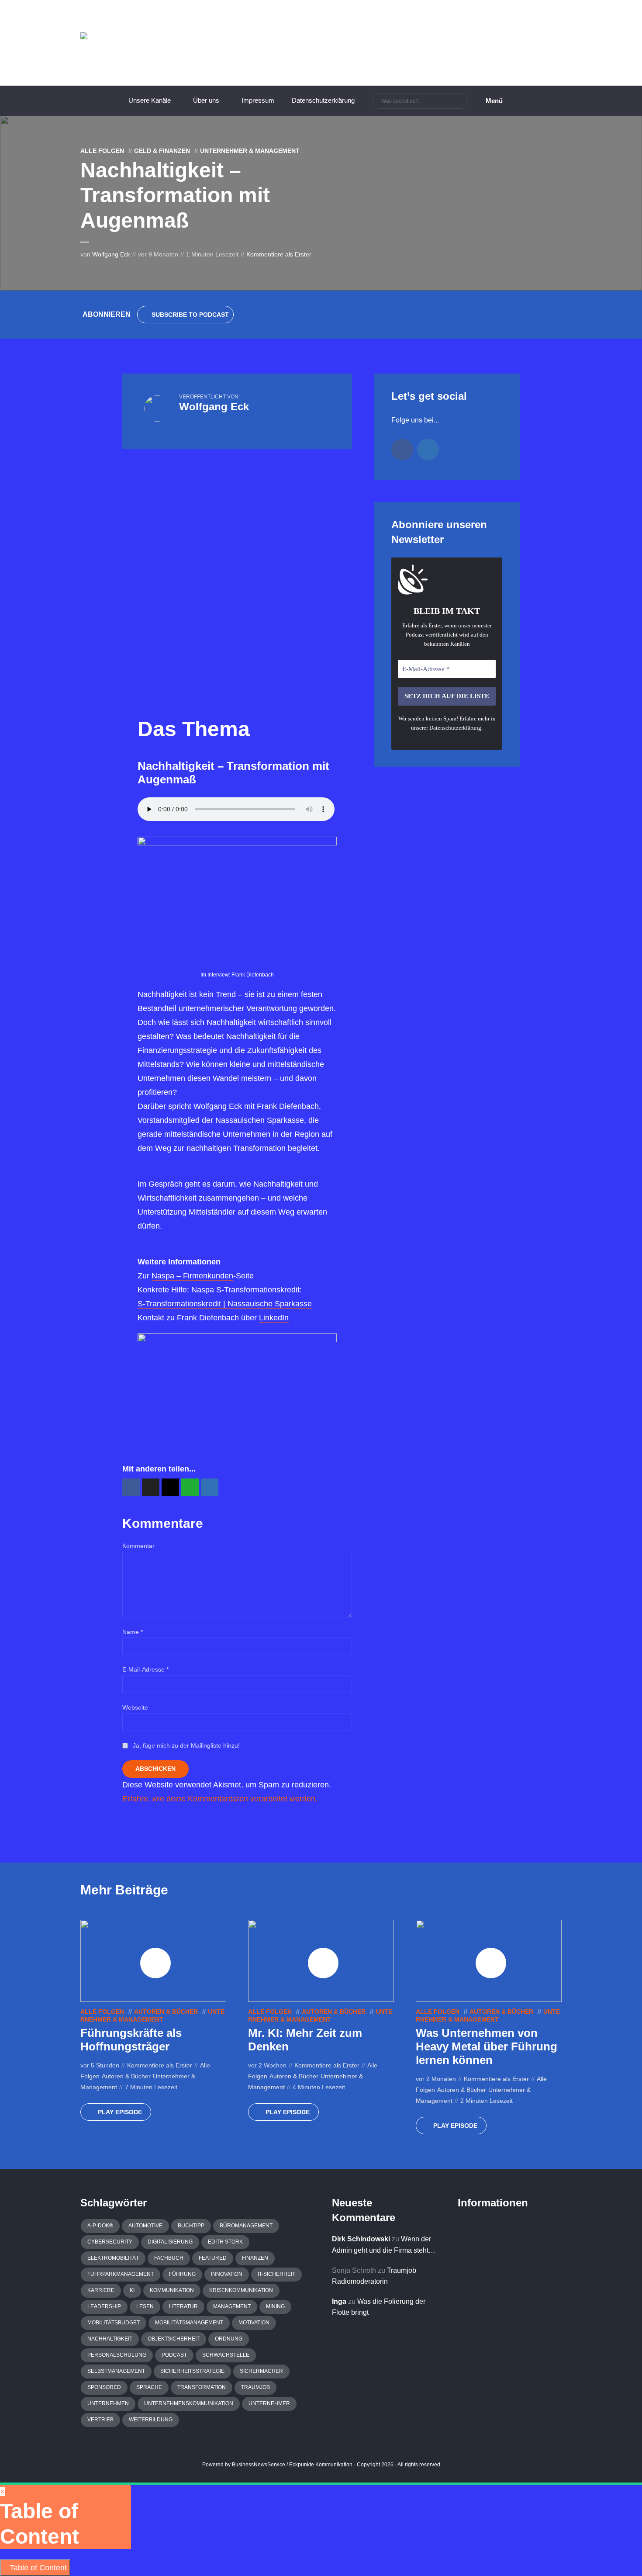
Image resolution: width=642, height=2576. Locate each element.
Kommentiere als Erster (279, 254)
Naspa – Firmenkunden (192, 1276)
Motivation (254, 2323)
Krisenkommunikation (241, 2290)
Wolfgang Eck (111, 254)
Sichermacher (261, 2371)
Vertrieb (100, 2420)
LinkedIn (274, 1318)
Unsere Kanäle (150, 100)
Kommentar (138, 1546)
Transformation (202, 2387)
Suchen (460, 101)
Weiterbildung (151, 2420)
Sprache (149, 2387)
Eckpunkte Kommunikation (321, 2465)
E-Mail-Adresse (145, 1669)
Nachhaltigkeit (110, 2339)
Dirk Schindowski (361, 2239)
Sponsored (104, 2387)
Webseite (135, 1707)
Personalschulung (117, 2355)
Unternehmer (269, 2403)
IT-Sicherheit (276, 2274)
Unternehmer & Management (250, 151)
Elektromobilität (113, 2258)
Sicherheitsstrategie (192, 2371)
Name (133, 1632)
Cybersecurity (110, 2242)
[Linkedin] (428, 450)
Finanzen (255, 2258)
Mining (275, 2306)
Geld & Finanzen (162, 151)
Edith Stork (225, 2242)
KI (132, 2290)
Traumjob (255, 2387)
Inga (339, 2301)
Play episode (120, 2112)
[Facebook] (402, 450)
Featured (213, 2258)
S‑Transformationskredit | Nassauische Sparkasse (225, 1304)
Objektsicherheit (174, 2339)
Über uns (206, 100)
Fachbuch (169, 2258)
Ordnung (229, 2339)
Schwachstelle (226, 2355)
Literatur (183, 2306)
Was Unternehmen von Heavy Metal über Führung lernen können (487, 2046)
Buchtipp (191, 2226)
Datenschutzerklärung (323, 100)
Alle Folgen (102, 151)
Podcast (174, 2355)
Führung (182, 2274)
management (232, 2306)
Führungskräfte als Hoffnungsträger (131, 2040)
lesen (145, 2306)
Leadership (104, 2306)
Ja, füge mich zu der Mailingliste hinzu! (185, 1745)
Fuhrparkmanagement (121, 2274)
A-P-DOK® (100, 2226)
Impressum (258, 100)
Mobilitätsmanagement (189, 2323)
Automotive (145, 2226)
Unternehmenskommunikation (189, 2403)
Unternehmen (108, 2403)
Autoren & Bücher (166, 2012)
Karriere (101, 2290)
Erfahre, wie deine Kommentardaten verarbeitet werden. (220, 1799)
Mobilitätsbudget (114, 2323)
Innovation (227, 2274)
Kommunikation (172, 2290)
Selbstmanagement (116, 2371)
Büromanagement (246, 2226)
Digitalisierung (170, 2242)
